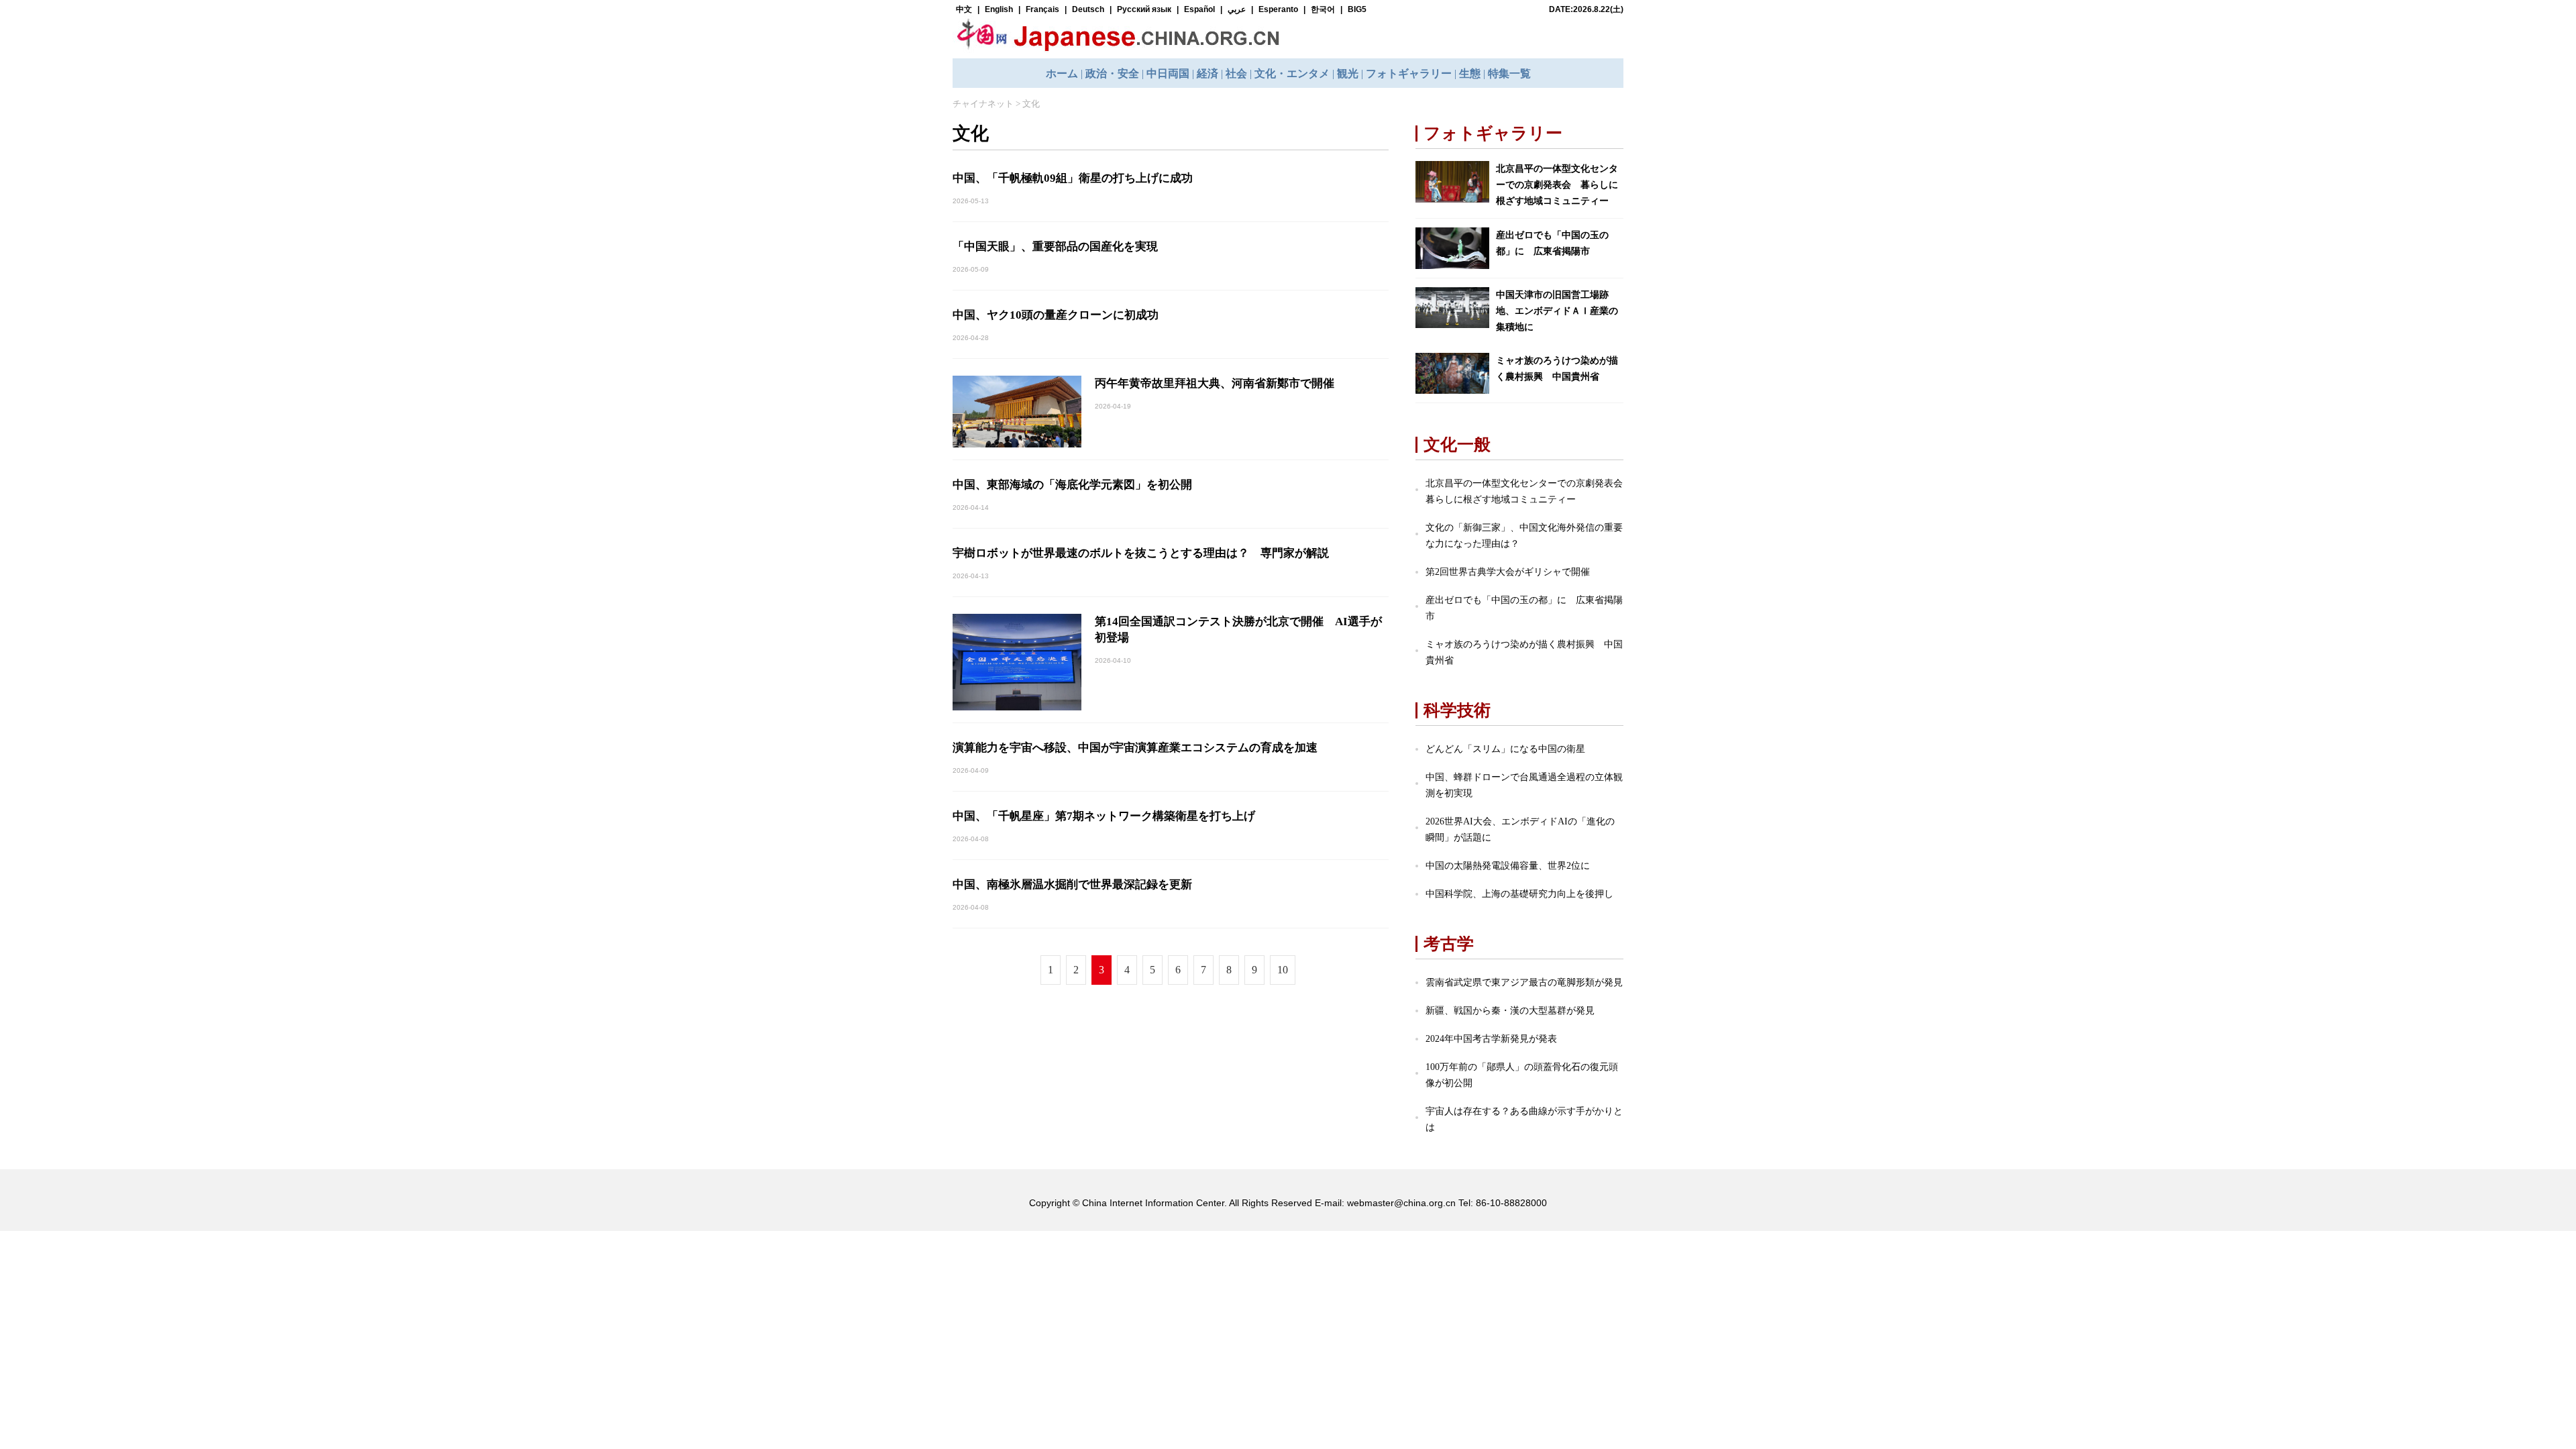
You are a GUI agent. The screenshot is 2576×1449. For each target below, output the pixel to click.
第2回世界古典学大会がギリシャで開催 (1508, 572)
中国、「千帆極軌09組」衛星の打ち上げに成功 (1073, 178)
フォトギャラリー (1493, 133)
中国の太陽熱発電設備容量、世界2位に (1508, 866)
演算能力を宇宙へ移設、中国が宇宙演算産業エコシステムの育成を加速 (1135, 748)
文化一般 (1457, 444)
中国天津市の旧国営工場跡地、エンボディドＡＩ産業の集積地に (1557, 311)
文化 (1031, 104)
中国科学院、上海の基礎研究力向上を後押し (1519, 894)
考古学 (1449, 944)
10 (1283, 970)
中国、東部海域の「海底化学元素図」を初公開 (1072, 485)
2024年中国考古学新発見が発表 (1491, 1039)
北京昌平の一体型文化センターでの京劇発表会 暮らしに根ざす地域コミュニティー (1557, 185)
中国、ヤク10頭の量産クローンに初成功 (1056, 315)
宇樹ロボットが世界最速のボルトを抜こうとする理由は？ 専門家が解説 (1141, 553)
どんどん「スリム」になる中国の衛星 (1505, 749)
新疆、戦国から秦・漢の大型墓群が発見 (1510, 1011)
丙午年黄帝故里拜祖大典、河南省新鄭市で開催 (1215, 383)
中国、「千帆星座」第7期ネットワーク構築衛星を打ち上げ (1104, 816)
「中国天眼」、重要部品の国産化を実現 (1055, 247)
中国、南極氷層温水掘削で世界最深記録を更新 (1072, 884)
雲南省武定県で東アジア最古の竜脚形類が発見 (1524, 982)
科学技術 (1457, 710)
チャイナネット (983, 104)
